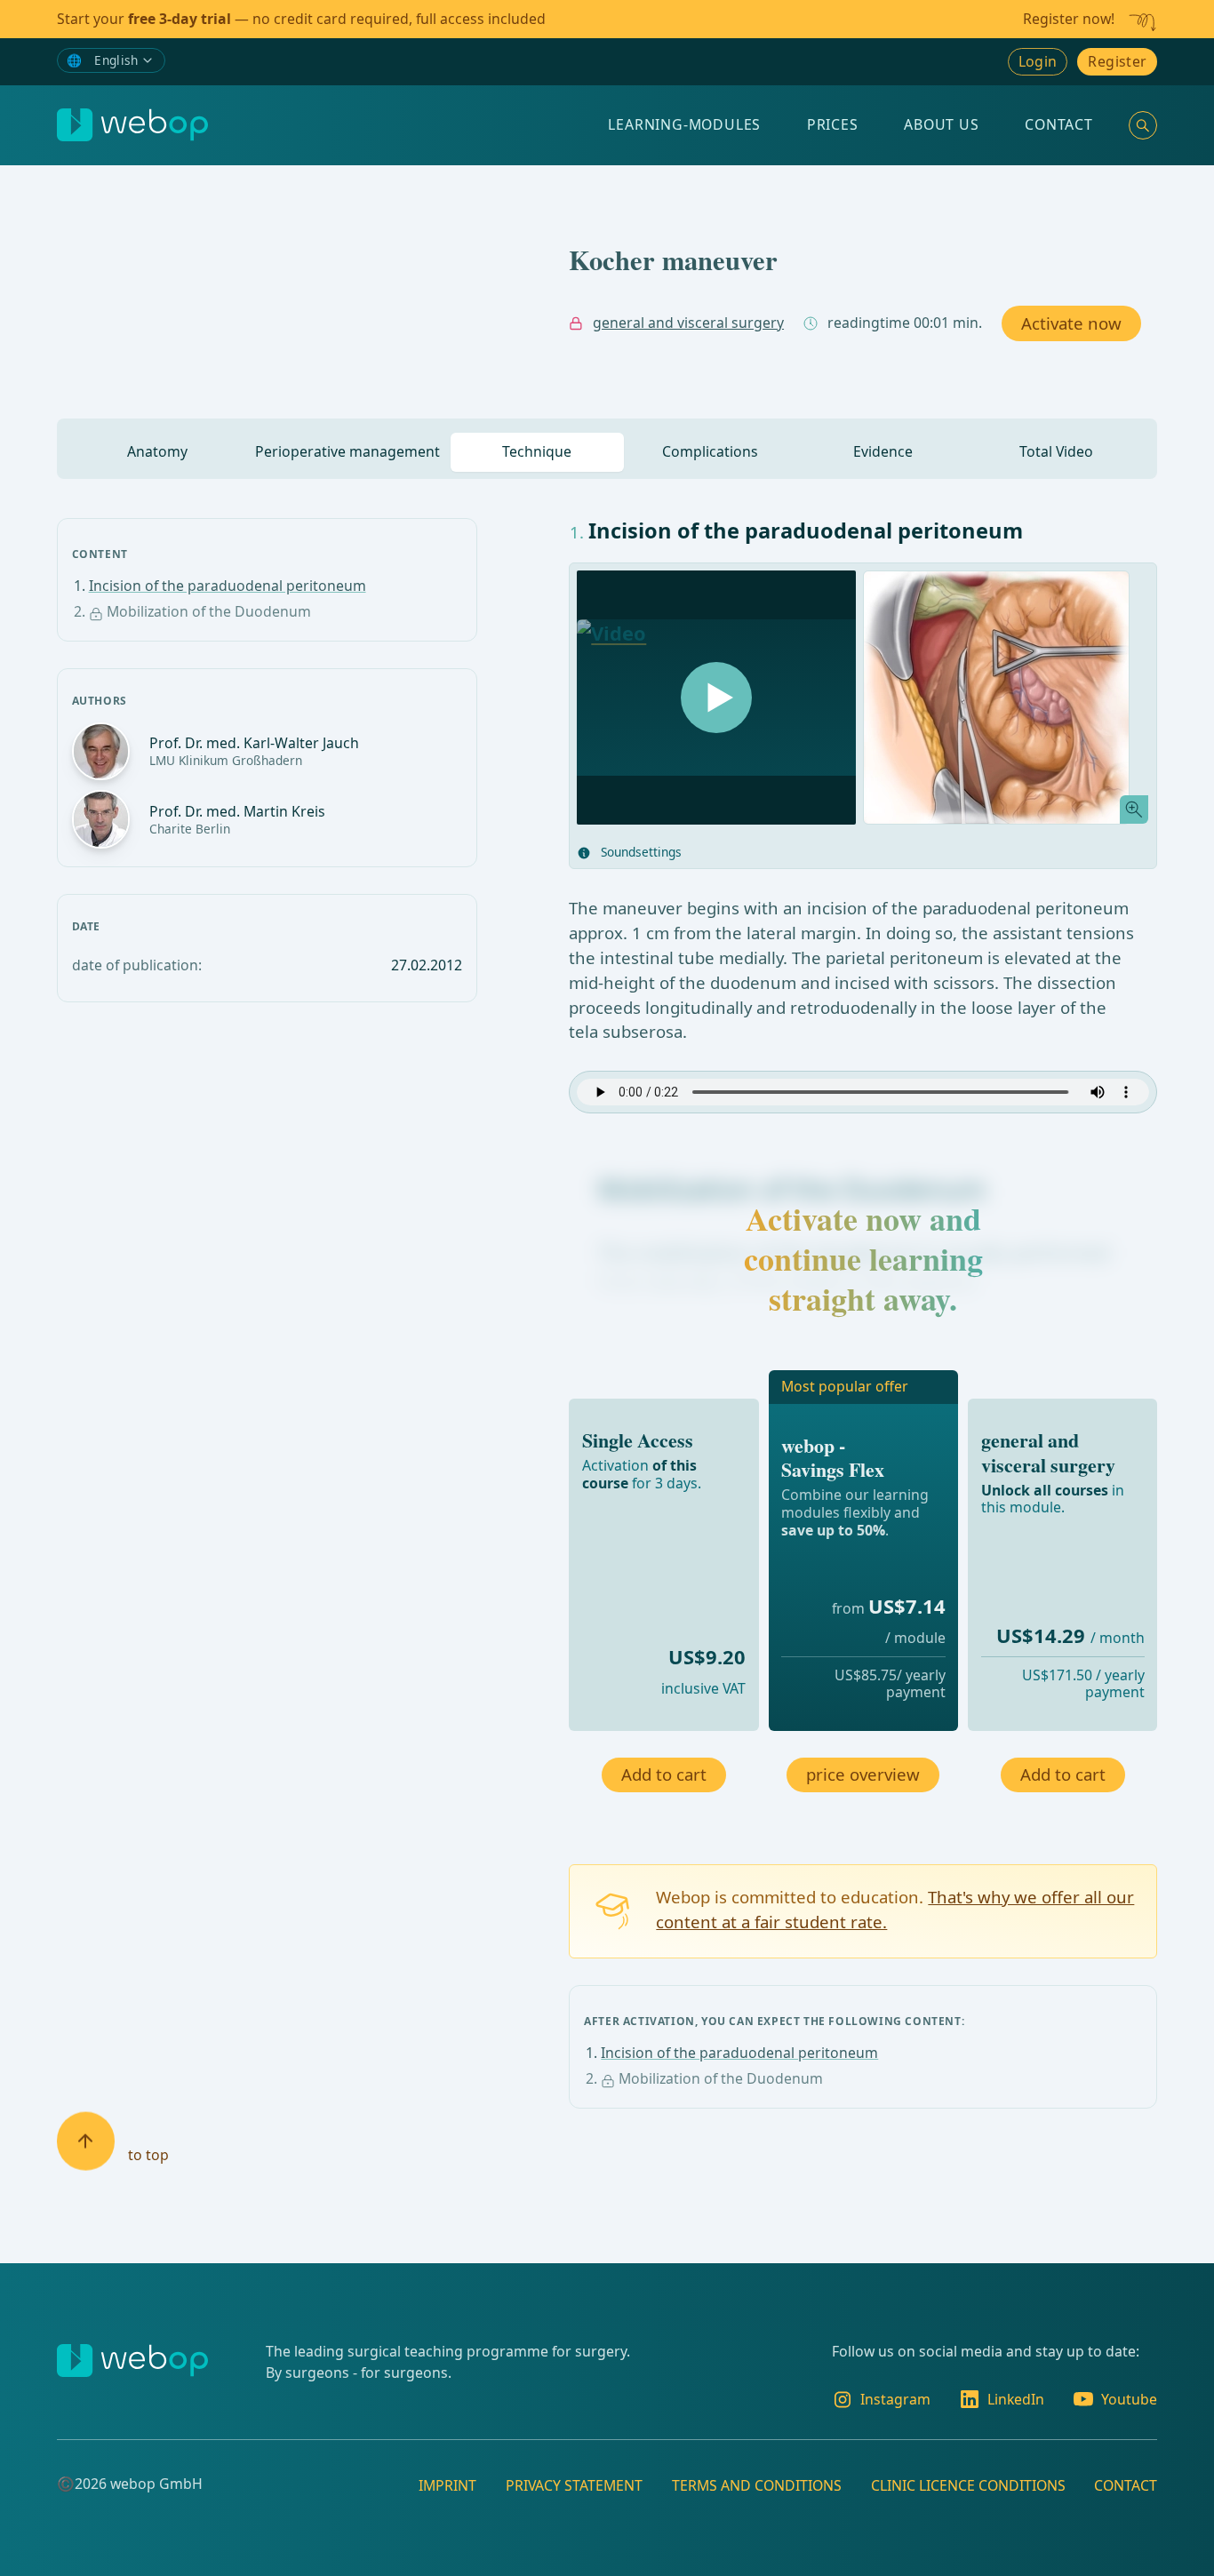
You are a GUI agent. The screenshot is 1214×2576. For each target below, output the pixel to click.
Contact (1059, 124)
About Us (941, 124)
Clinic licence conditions (968, 2484)
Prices (833, 124)
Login (1038, 61)
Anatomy (157, 451)
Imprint (447, 2484)
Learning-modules (684, 124)
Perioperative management (347, 451)
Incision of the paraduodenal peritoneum (228, 586)
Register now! (1069, 19)
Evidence (883, 451)
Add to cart (664, 1774)
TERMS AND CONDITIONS (757, 2484)
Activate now (1071, 323)
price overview (863, 1774)
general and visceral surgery (688, 323)
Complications (710, 451)
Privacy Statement (574, 2484)
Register (1117, 61)
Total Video (1056, 451)
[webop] (132, 125)
